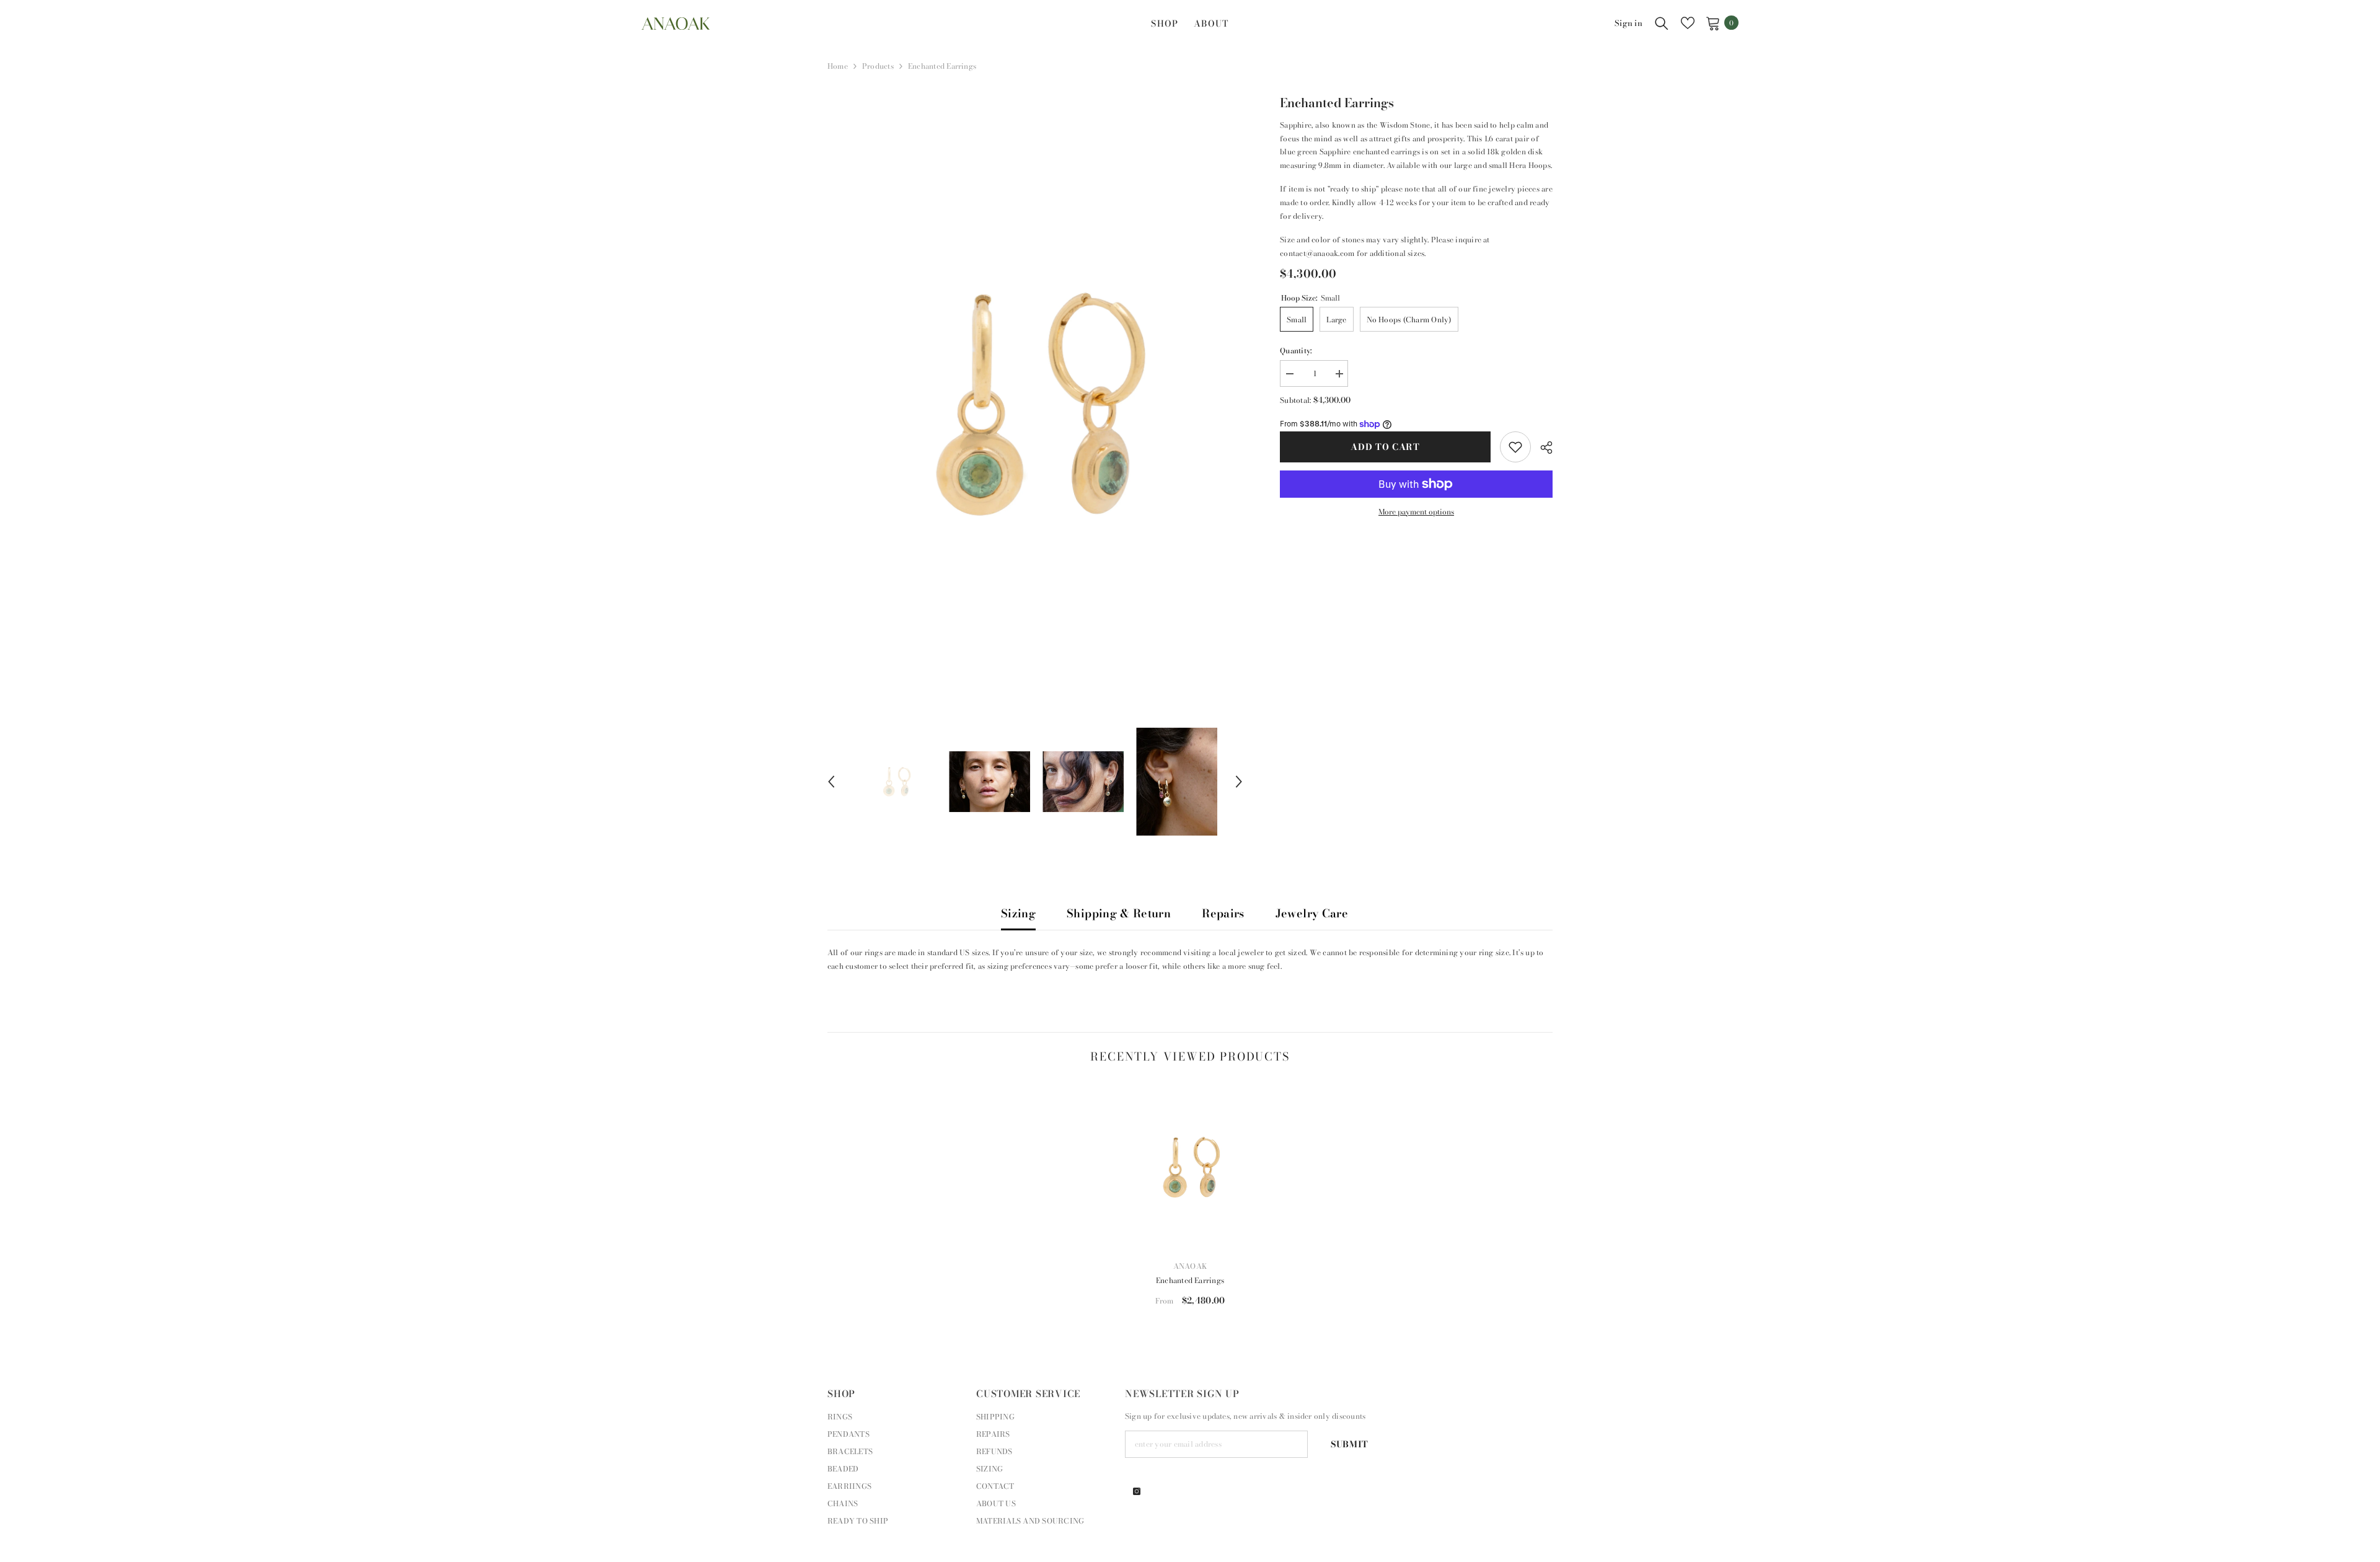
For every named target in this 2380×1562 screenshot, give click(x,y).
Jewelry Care (1312, 913)
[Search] (1662, 23)
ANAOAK (1190, 1266)
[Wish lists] (1688, 23)
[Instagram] (1137, 1491)
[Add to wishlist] (1515, 447)
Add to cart (1385, 447)
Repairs (1223, 913)
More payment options (1416, 512)
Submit (1350, 1444)
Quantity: (1296, 351)
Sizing (1018, 913)
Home (838, 66)
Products (878, 66)
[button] (831, 782)
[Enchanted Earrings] (1190, 1167)
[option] (1035, 401)
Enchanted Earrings (1190, 1280)
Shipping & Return (1119, 913)
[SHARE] (1542, 448)
